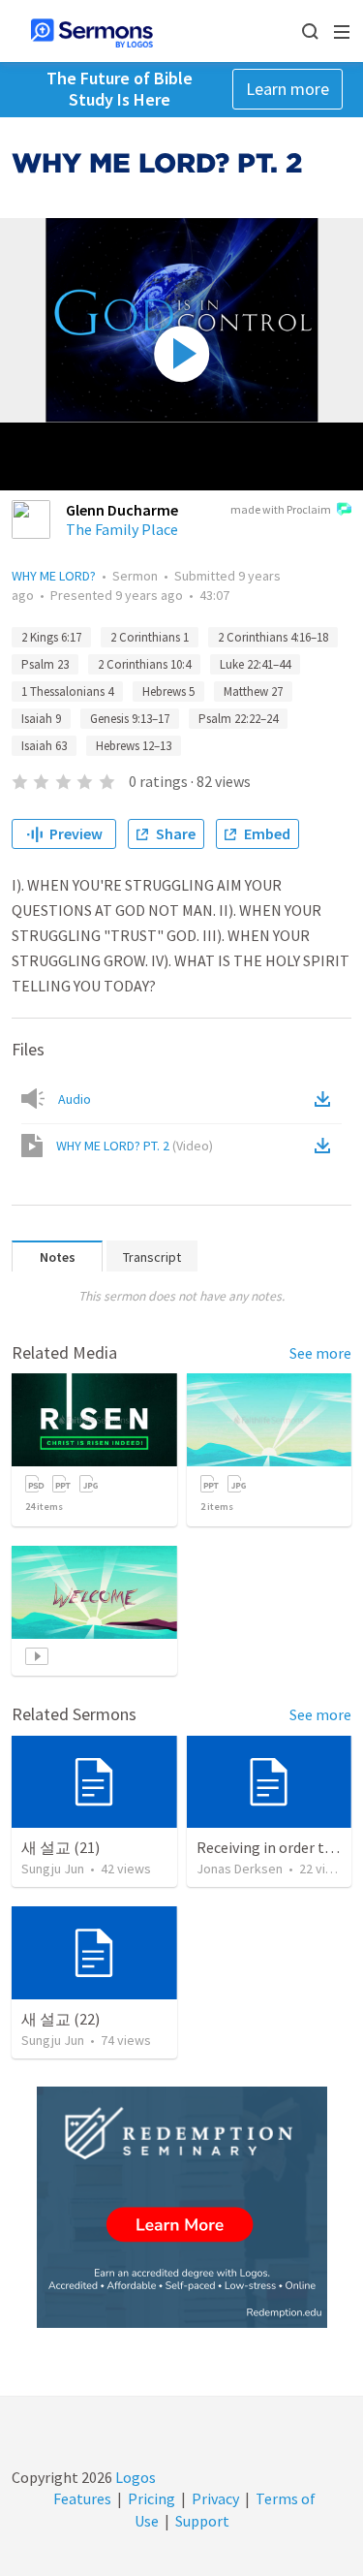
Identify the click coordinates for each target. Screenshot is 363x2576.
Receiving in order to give (280, 1847)
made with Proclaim (281, 509)
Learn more (287, 89)
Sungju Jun (53, 1869)
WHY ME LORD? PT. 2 (135, 1146)
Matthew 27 (253, 691)
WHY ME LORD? (54, 576)
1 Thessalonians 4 (67, 691)
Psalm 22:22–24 (238, 719)
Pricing (151, 2498)
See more (320, 1353)
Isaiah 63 (44, 746)
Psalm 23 (45, 664)
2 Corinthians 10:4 (144, 664)
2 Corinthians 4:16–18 (273, 637)
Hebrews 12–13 (134, 746)
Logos (134, 2477)
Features (82, 2498)
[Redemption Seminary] (182, 2207)
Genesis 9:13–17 (130, 719)
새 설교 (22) (60, 2019)
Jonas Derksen (240, 1869)
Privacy (215, 2498)
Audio (75, 1099)
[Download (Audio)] (326, 1099)
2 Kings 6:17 (51, 637)
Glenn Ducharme (122, 510)
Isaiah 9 (41, 719)
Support (202, 2521)
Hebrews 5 (168, 691)
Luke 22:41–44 (255, 664)
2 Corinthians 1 (150, 637)
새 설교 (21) (60, 1847)
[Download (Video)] (326, 1146)
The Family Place (122, 529)
